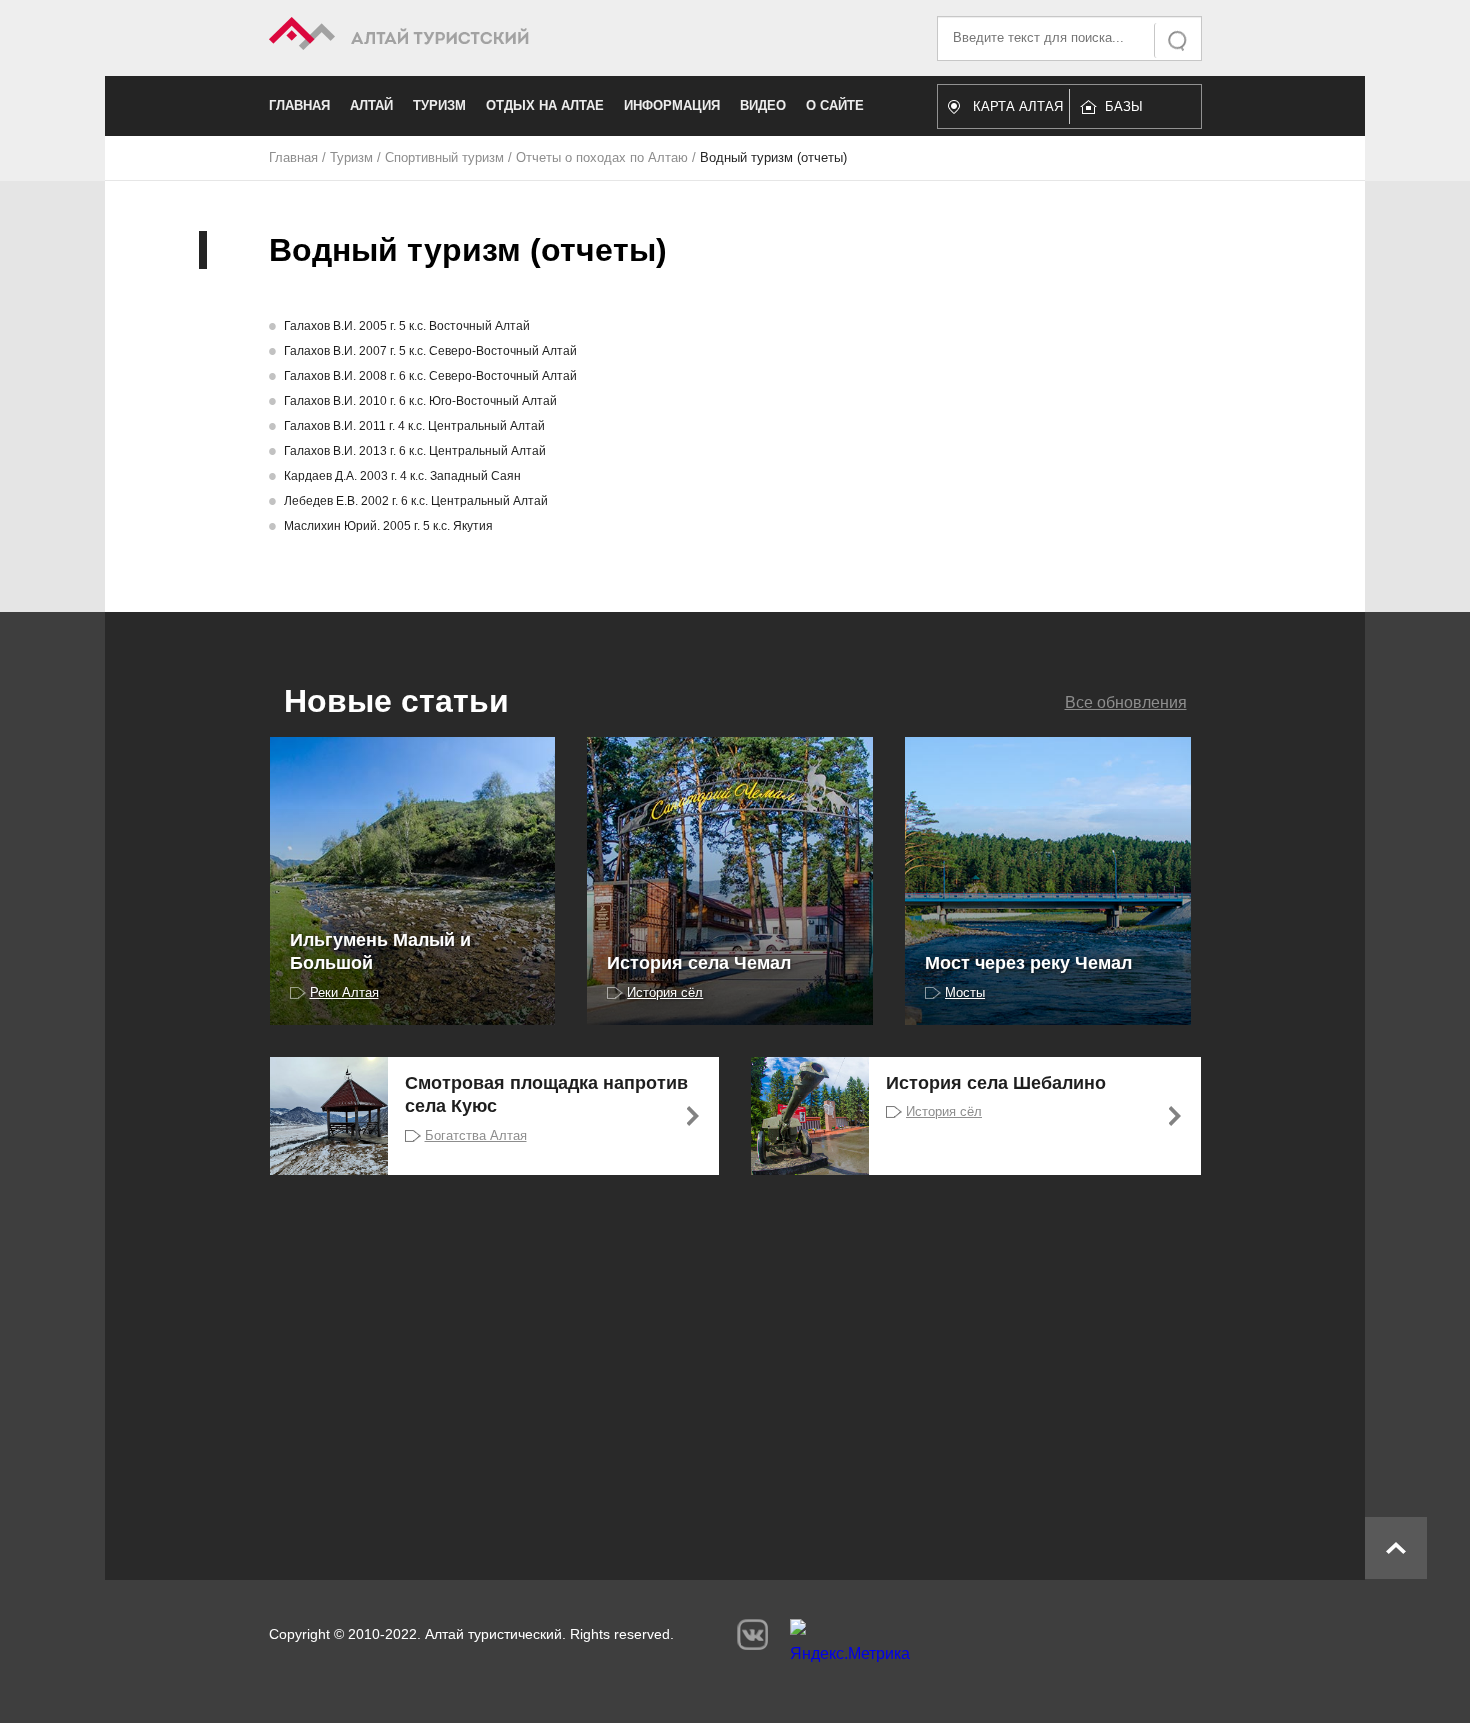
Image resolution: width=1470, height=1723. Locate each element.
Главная (299, 105)
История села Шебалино (996, 1083)
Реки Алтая (344, 992)
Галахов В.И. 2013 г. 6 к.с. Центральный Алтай (415, 451)
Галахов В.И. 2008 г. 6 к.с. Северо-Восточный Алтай (430, 376)
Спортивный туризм (444, 157)
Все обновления (1126, 702)
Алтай (371, 105)
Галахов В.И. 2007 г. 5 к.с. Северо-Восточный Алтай (430, 351)
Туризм (439, 105)
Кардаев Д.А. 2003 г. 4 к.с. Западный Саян (402, 476)
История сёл (665, 992)
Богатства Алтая (476, 1135)
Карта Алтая (1018, 106)
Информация (672, 105)
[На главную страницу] (502, 36)
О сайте (835, 105)
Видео (763, 105)
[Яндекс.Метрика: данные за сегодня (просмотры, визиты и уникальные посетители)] (850, 1646)
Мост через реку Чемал (1028, 963)
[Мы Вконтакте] (752, 1634)
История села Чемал (699, 963)
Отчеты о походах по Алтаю (602, 157)
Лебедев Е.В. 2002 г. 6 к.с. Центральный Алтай (416, 501)
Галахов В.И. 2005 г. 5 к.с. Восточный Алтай (407, 326)
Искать (1179, 40)
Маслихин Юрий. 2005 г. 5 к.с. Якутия (388, 526)
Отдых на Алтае (545, 105)
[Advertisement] (705, 1355)
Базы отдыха (1133, 111)
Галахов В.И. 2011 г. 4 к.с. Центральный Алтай (414, 426)
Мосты (965, 992)
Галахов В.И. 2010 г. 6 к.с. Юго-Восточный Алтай (420, 401)
